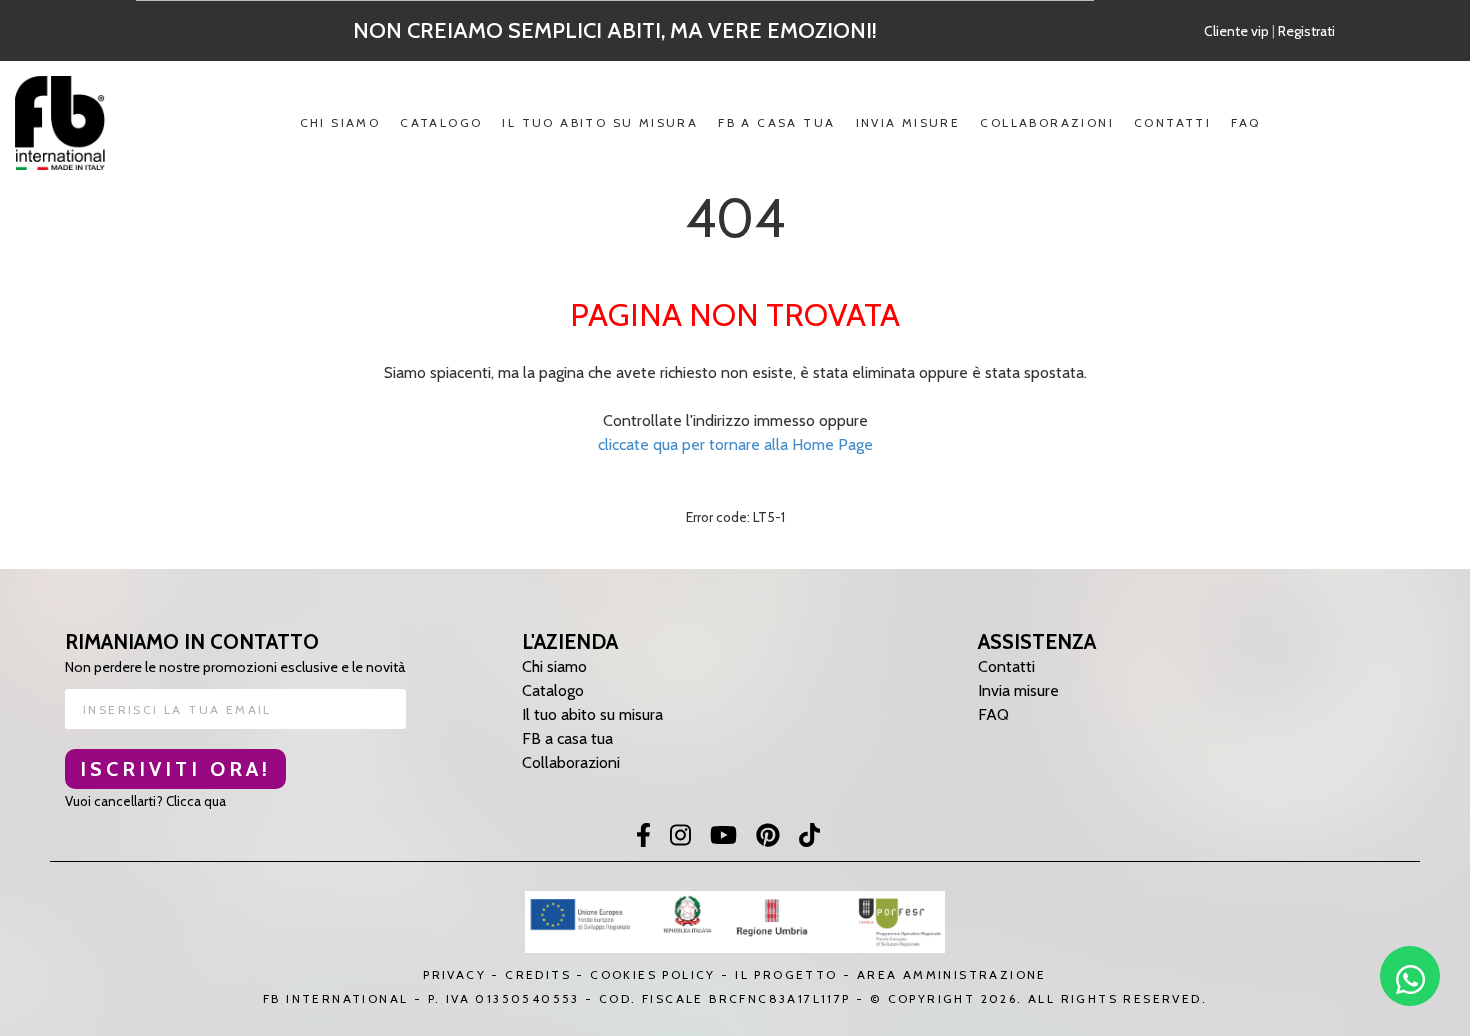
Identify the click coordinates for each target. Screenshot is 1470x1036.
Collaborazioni (1047, 122)
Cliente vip (1236, 31)
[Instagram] (680, 837)
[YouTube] (723, 837)
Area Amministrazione (952, 974)
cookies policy (653, 974)
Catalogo (441, 122)
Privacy (454, 974)
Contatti (1172, 122)
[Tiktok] (809, 837)
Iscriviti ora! (175, 769)
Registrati (1306, 31)
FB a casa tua (776, 122)
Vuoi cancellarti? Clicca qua (145, 801)
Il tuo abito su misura (600, 122)
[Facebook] (643, 837)
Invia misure (908, 122)
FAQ (1245, 122)
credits (538, 974)
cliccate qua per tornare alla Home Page (735, 444)
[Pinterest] (768, 837)
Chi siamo (340, 122)
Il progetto (786, 974)
